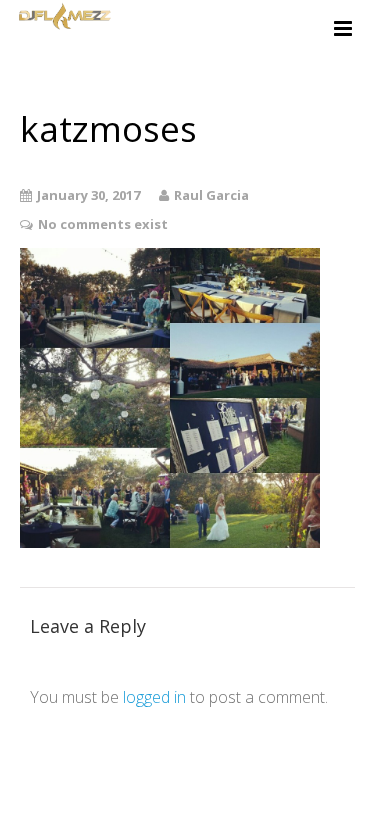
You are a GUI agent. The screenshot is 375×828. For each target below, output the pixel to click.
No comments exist (103, 224)
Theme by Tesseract (176, 798)
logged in (154, 697)
